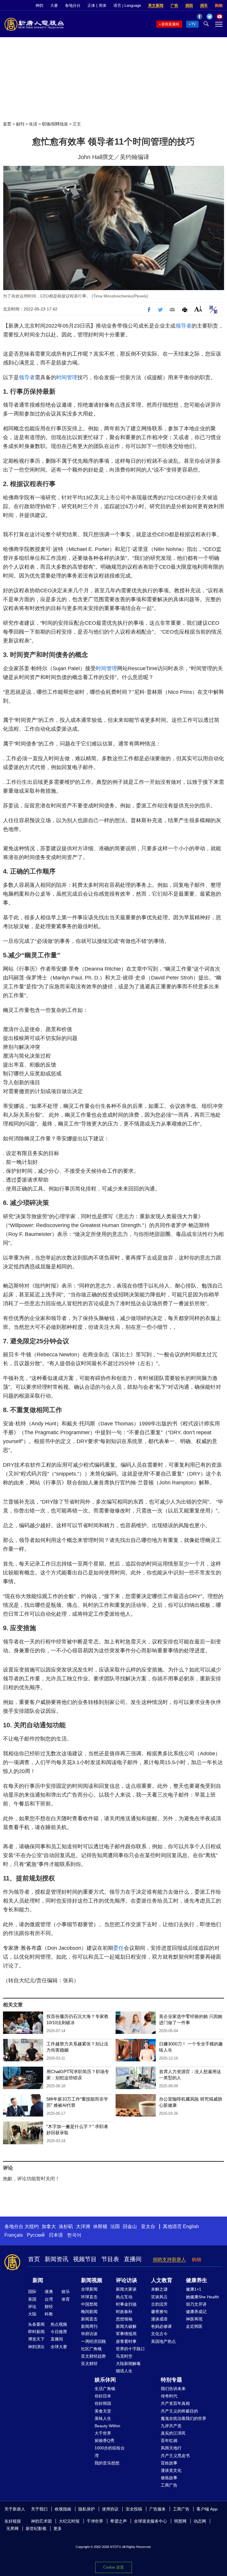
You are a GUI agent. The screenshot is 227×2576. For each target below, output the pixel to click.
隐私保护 (87, 2509)
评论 (32, 2307)
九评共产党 (171, 2426)
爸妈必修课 (161, 2326)
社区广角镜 (91, 2349)
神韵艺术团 (41, 2521)
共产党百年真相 (175, 2403)
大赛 (54, 5)
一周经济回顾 (93, 2341)
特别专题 (171, 2380)
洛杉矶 (66, 2226)
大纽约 (32, 2226)
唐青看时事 (126, 2341)
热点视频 (59, 2324)
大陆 (32, 2314)
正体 (91, 5)
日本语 (56, 2235)
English (191, 2226)
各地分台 (73, 5)
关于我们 (39, 2509)
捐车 (204, 5)
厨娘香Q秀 (104, 2441)
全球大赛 (59, 2347)
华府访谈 (89, 2334)
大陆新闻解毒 (128, 2364)
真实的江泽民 (173, 2433)
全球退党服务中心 (150, 2521)
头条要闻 (36, 2324)
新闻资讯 (56, 2259)
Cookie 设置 (113, 2567)
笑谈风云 (159, 2297)
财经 (49, 2307)
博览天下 (36, 2339)
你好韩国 (103, 2403)
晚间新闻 (89, 2312)
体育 (66, 2299)
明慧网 (180, 2521)
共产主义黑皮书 (175, 2456)
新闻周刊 (89, 2326)
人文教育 (162, 2280)
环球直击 (89, 2297)
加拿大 (49, 2226)
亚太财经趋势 (93, 2356)
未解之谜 (159, 2289)
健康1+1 (194, 2289)
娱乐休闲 (105, 2380)
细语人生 (124, 2371)
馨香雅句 (159, 2312)
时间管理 (67, 377)
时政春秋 (124, 2312)
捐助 (189, 5)
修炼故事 (169, 2478)
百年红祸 (169, 2441)
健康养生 (197, 2280)
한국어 (74, 2235)
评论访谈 (127, 2280)
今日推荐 (59, 2332)
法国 (115, 2226)
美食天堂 (103, 2411)
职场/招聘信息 (55, 124)
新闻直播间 (170, 24)
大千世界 (103, 2433)
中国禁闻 (89, 2304)
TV (193, 24)
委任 (119, 1948)
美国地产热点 (163, 2341)
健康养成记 (196, 2312)
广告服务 (158, 2509)
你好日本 (103, 2396)
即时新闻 (36, 2332)
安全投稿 (134, 2509)
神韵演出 (36, 2347)
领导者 (184, 326)
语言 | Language (127, 5)
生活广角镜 (105, 2389)
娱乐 (66, 2292)
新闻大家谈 (126, 2289)
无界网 (12, 2528)
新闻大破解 (126, 2326)
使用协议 (110, 2509)
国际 (32, 2292)
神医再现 (194, 2319)
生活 (33, 124)
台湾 (49, 2299)
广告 (174, 5)
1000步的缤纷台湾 (110, 2452)
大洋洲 (83, 2226)
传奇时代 (169, 2396)
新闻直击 (89, 2319)
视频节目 (85, 2259)
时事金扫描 (126, 2304)
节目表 (110, 2259)
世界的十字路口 (130, 2349)
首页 (7, 124)
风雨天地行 (171, 2448)
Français (14, 2235)
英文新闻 (156, 5)
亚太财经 (89, 2364)
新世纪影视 (36, 2528)
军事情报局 (126, 2334)
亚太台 (148, 2226)
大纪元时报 (69, 2521)
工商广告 (169, 2485)
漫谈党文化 (171, 2470)
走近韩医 (194, 2326)
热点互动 (124, 2297)
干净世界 (95, 2521)
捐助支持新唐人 (169, 2259)
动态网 (200, 2521)
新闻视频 (92, 2280)
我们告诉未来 (173, 2389)
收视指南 (63, 2509)
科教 (49, 2314)
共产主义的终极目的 (179, 2411)
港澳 (49, 2292)
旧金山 (130, 2226)
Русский (36, 2235)
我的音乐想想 (107, 2463)
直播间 (133, 2259)
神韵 (39, 5)
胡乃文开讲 (196, 2304)
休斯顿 (100, 2226)
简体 (103, 5)
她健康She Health (202, 2297)
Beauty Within (107, 2426)
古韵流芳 (159, 2304)
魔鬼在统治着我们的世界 (184, 2418)
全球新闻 (89, 2289)
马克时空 (124, 2356)
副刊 (20, 124)
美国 (32, 2299)
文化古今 (159, 2334)
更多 (58, 2528)
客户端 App (207, 2509)
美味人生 (103, 2418)
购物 (219, 5)
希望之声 (119, 2521)
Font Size (198, 309)
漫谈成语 (159, 2319)
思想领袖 (124, 2319)
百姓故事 (169, 2463)
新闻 (38, 2280)
